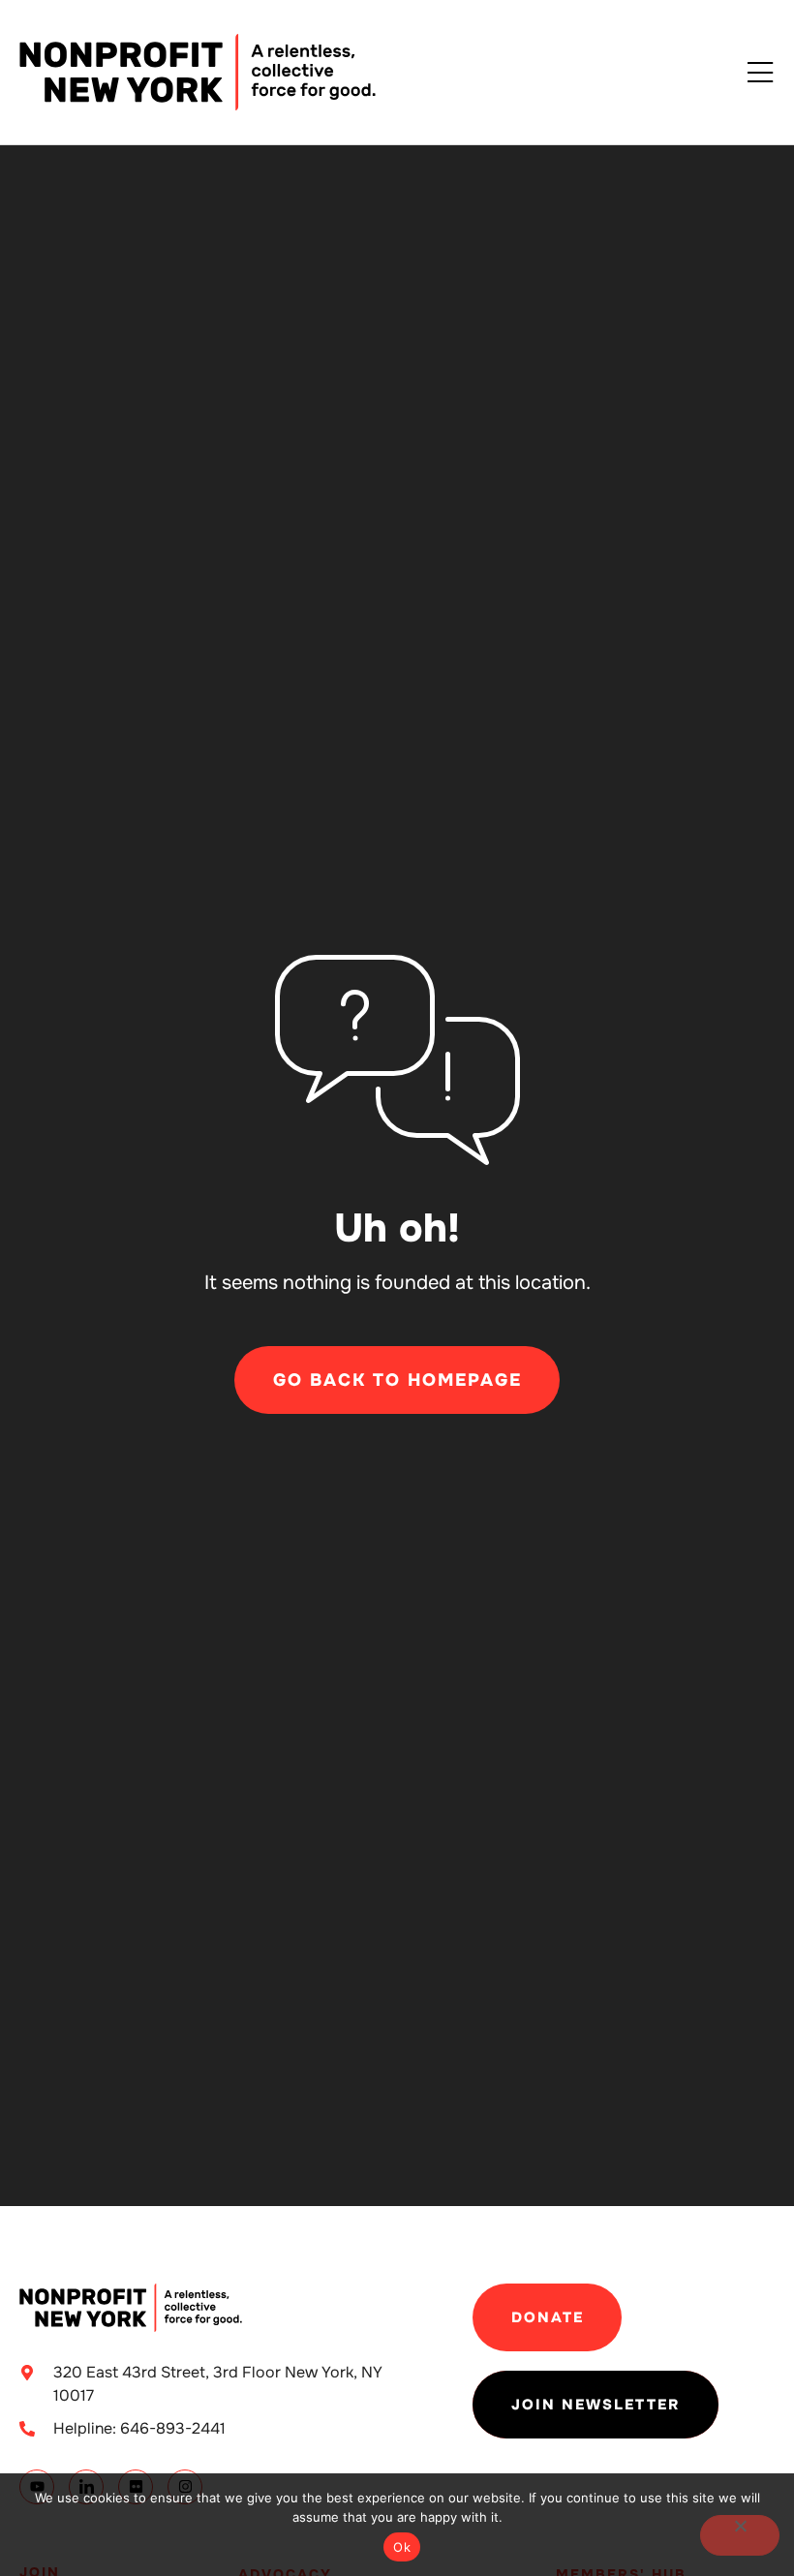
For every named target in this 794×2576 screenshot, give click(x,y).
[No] (740, 2535)
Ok (402, 2547)
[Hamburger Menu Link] (760, 74)
